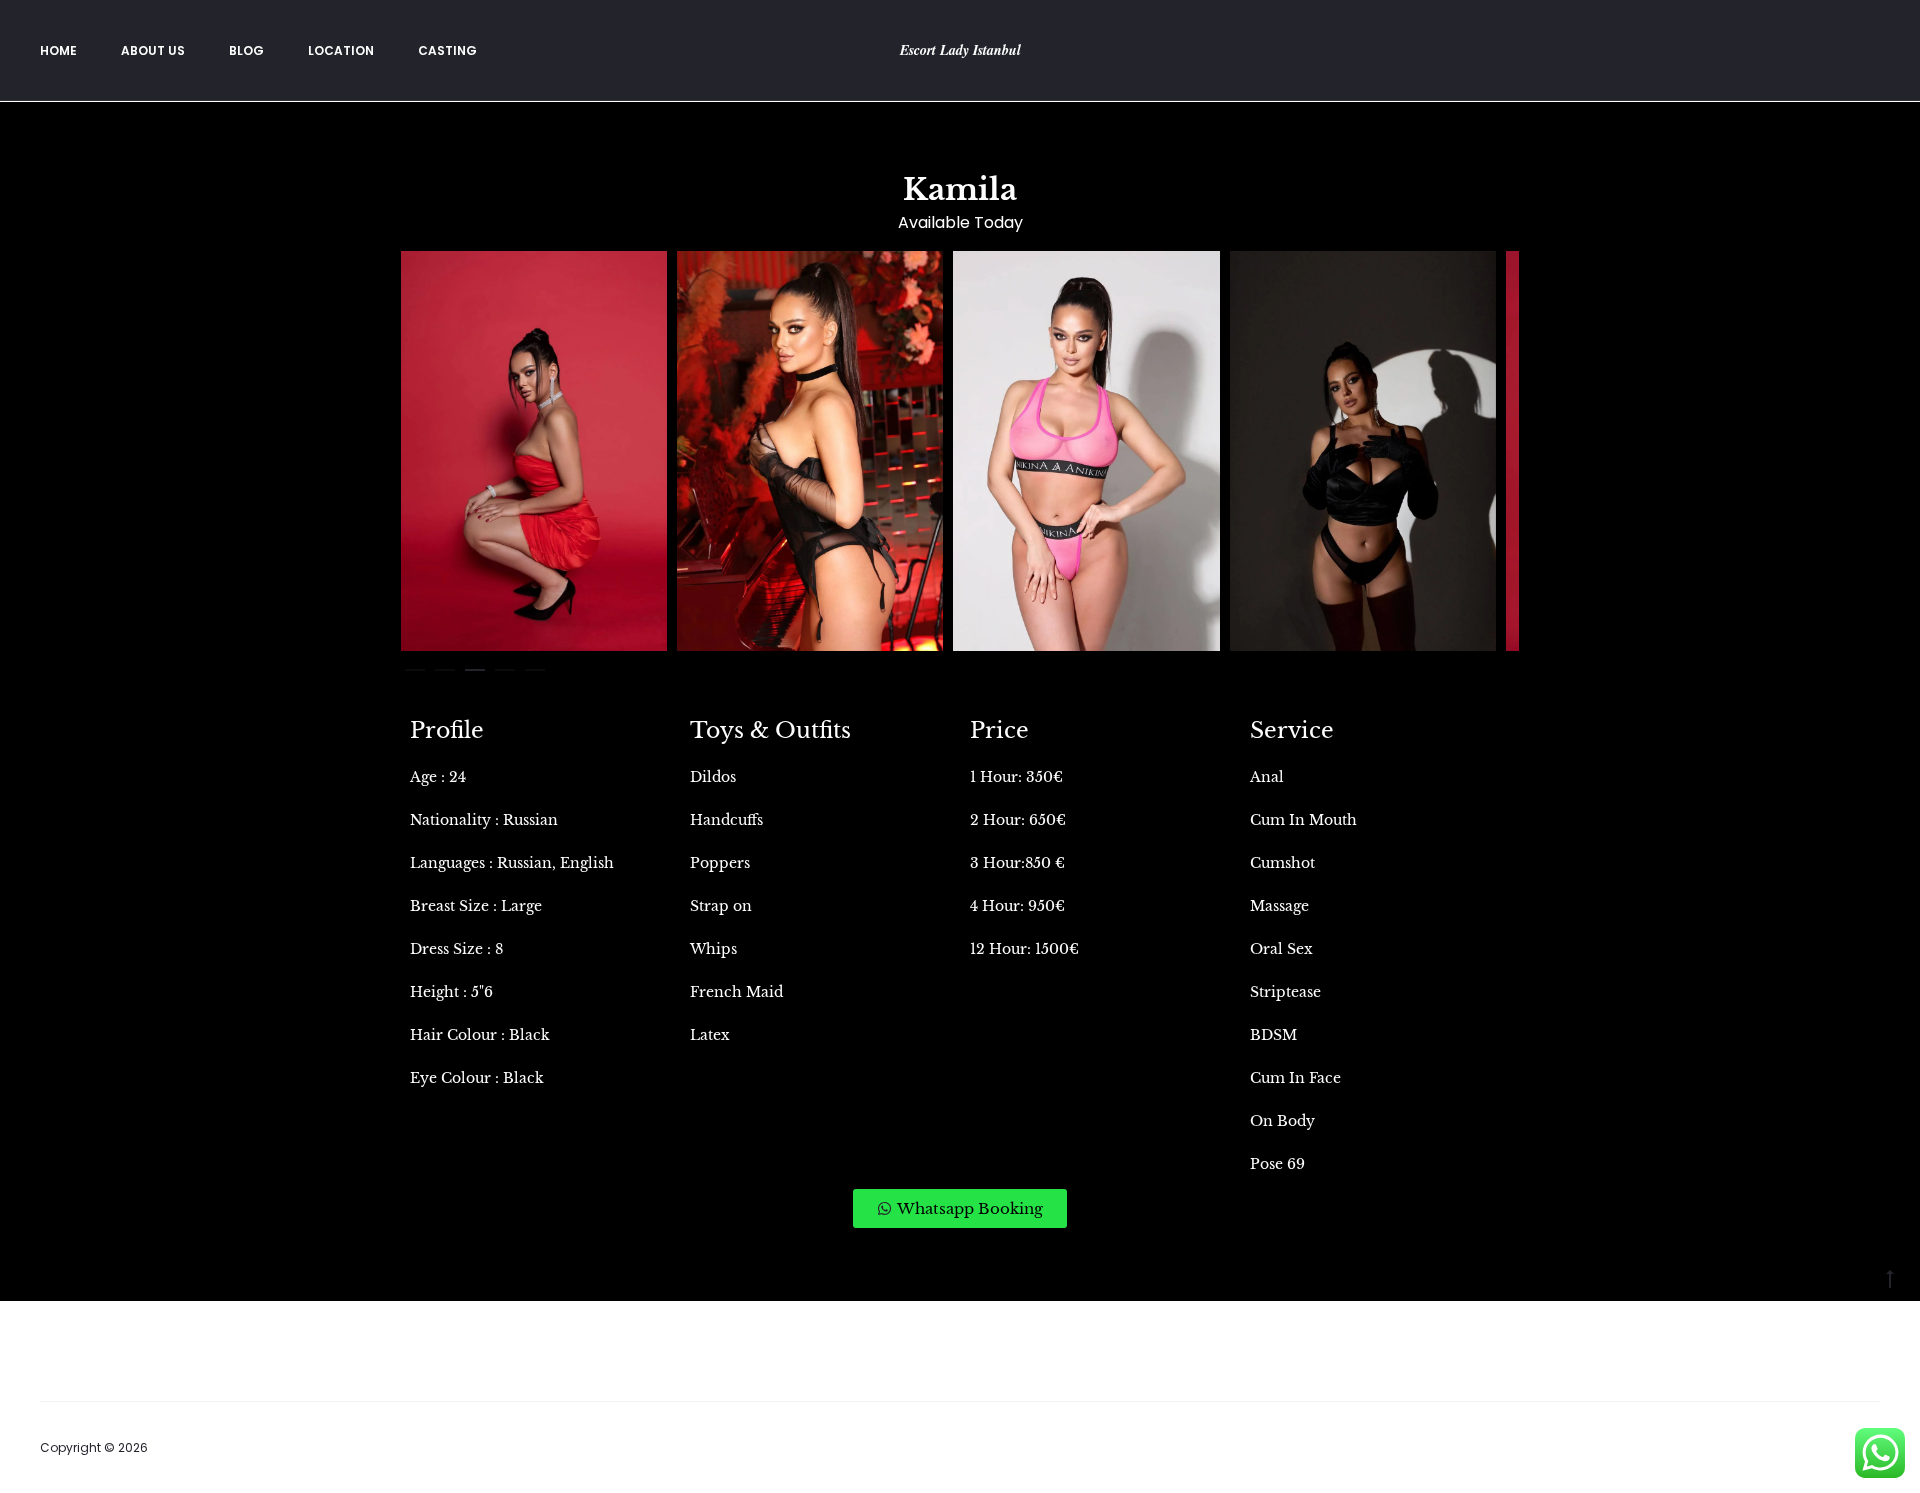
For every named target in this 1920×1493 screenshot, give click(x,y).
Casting (447, 50)
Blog (246, 50)
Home (58, 50)
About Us (153, 50)
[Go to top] (1890, 1278)
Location (341, 50)
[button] (415, 666)
